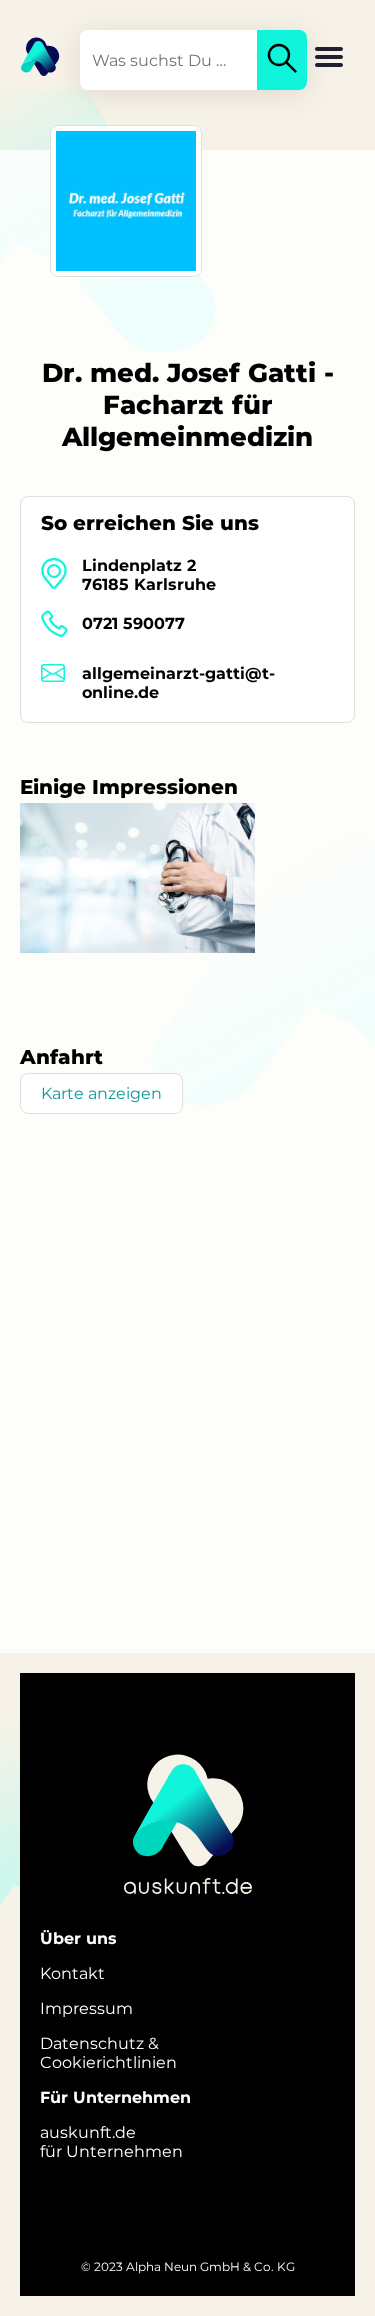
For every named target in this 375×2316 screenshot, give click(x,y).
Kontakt (72, 1973)
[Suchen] (282, 60)
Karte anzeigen (101, 1093)
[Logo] (30, 55)
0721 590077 (133, 623)
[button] (329, 59)
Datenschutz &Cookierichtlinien (108, 2053)
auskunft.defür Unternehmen (111, 2142)
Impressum (86, 2008)
